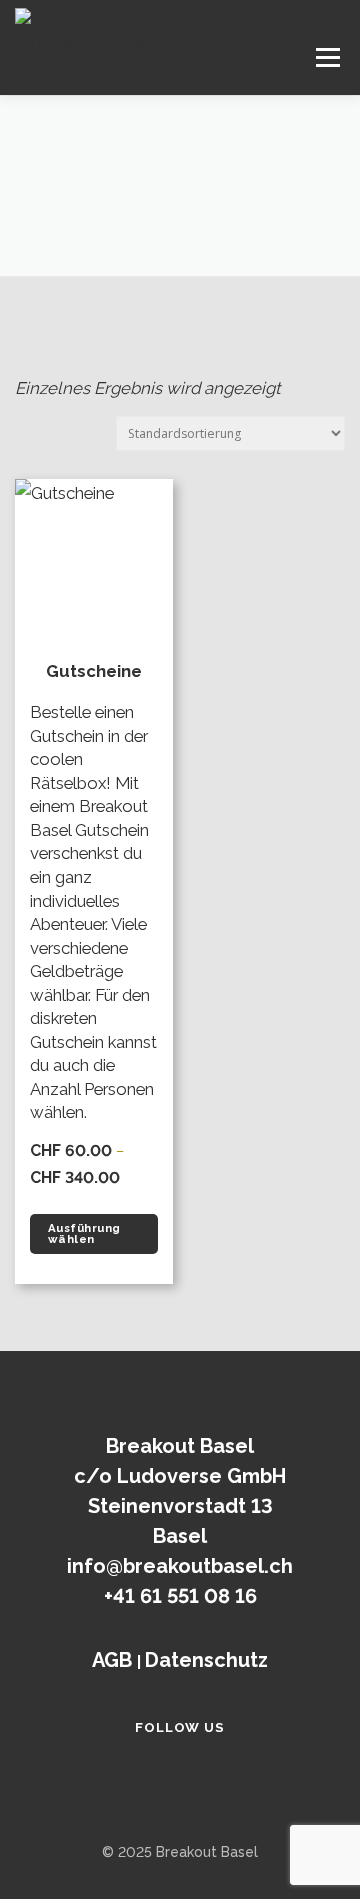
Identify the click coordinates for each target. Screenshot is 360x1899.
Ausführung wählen (84, 1233)
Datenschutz (206, 1660)
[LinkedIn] (236, 1771)
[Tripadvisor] (292, 1771)
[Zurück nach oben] (180, 1805)
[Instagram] (68, 1771)
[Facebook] (124, 1771)
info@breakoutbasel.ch (180, 1566)
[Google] (180, 1771)
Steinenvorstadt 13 (180, 1506)
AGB (114, 1660)
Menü (327, 57)
